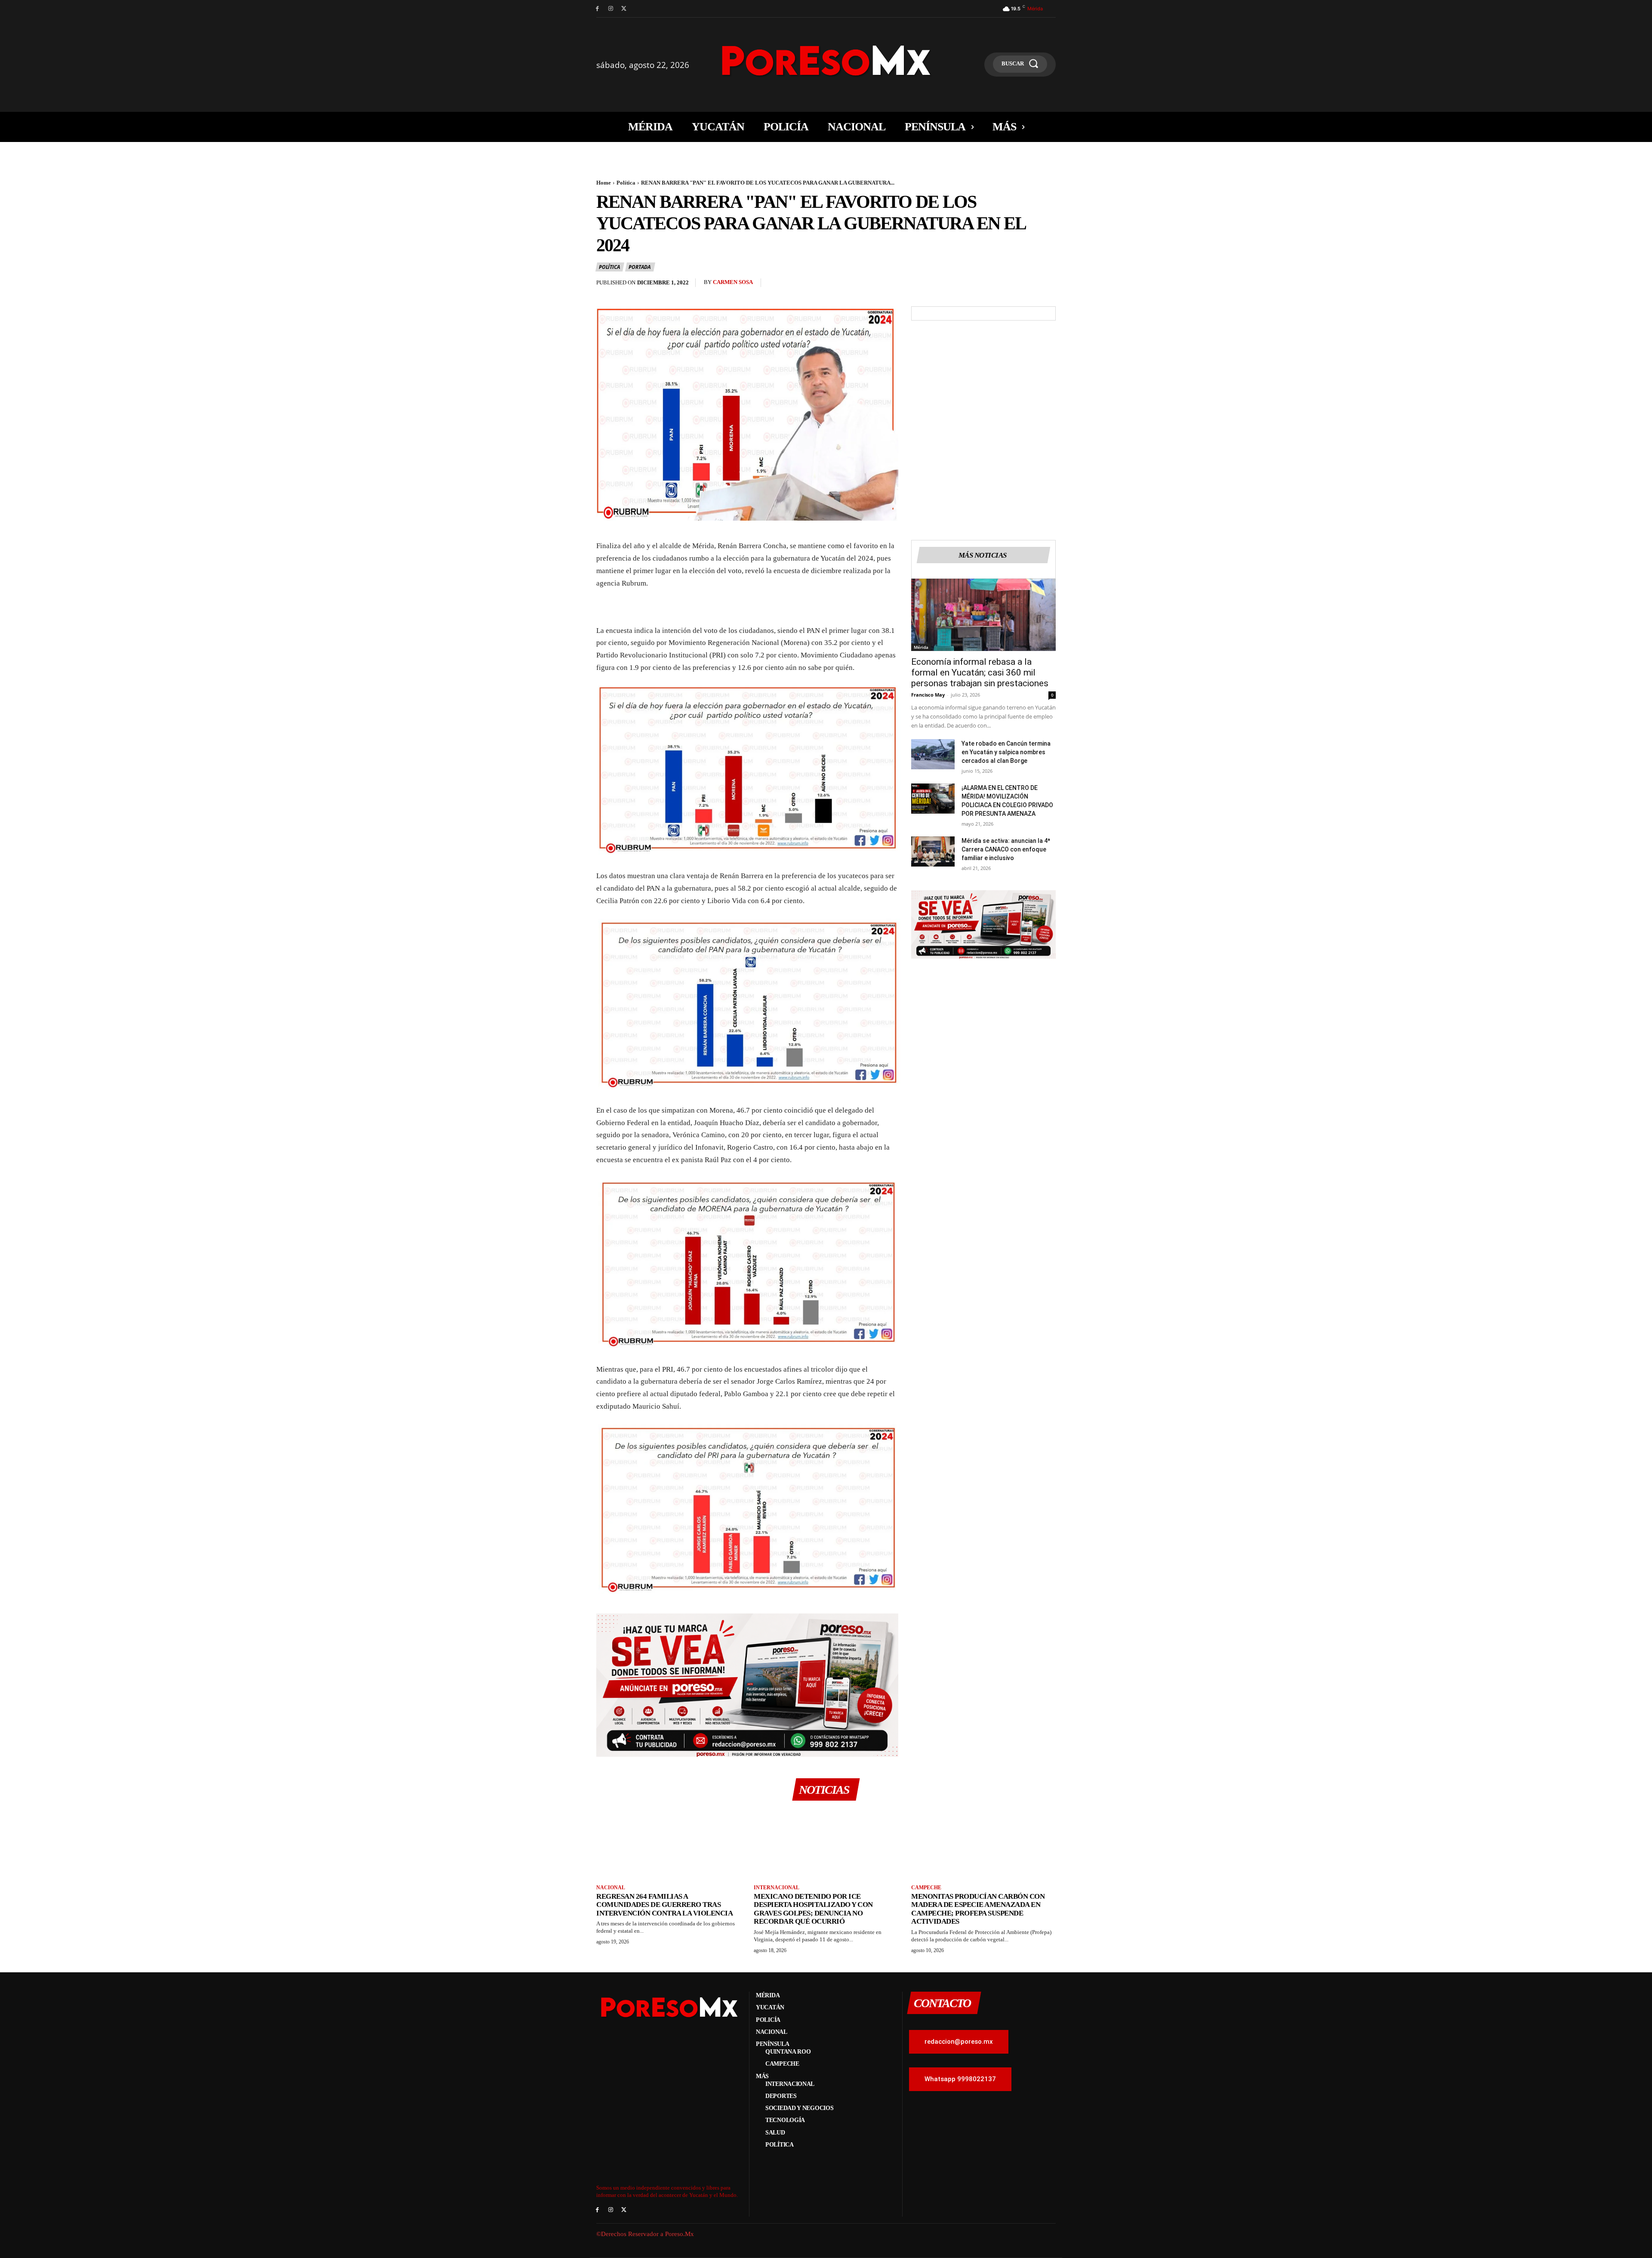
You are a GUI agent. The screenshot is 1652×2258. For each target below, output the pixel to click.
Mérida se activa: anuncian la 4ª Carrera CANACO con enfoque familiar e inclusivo (1006, 849)
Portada (640, 267)
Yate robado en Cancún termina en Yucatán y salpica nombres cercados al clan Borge (1006, 752)
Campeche (926, 1888)
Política (626, 183)
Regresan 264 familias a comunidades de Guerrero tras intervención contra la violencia (664, 1905)
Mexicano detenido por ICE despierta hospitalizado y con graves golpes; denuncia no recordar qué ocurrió (813, 1909)
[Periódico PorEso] (826, 60)
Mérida (921, 647)
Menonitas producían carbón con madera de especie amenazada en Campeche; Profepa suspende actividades (978, 1909)
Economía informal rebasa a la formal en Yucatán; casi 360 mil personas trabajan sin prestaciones (980, 672)
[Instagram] (611, 9)
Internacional (777, 1888)
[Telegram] (1047, 285)
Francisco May (928, 695)
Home (604, 183)
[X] (624, 9)
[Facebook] (597, 9)
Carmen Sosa (733, 282)
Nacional (611, 1888)
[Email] (1027, 285)
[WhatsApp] (1008, 285)
